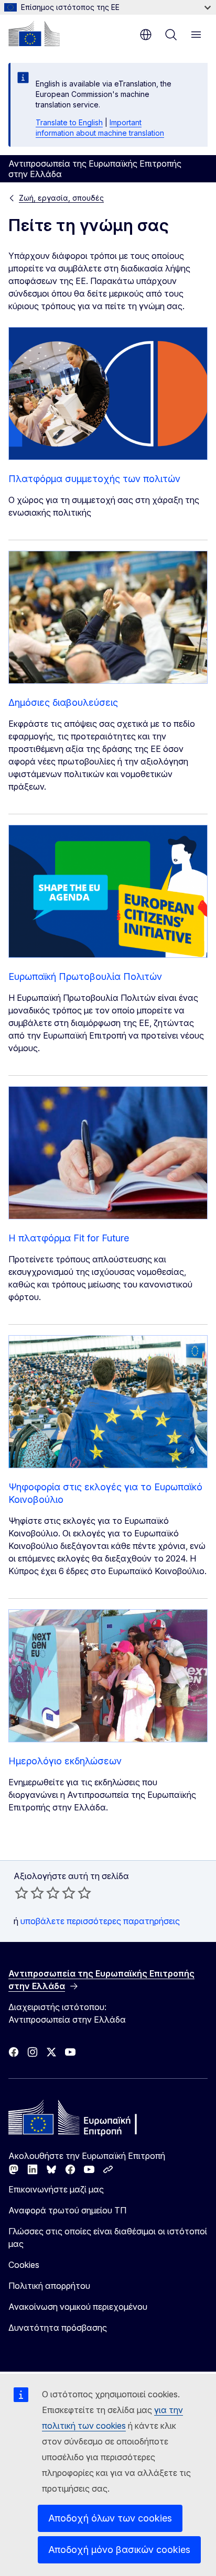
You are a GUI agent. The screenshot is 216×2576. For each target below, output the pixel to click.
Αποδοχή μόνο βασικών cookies (119, 2550)
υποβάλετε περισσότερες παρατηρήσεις (100, 1921)
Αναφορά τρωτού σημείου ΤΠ (67, 2210)
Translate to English (69, 122)
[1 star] (21, 1893)
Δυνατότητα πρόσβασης (58, 2328)
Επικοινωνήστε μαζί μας (56, 2189)
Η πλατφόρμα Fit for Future (69, 1238)
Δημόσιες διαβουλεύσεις (63, 702)
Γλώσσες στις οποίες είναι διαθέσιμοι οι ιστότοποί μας (108, 2237)
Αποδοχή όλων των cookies (110, 2518)
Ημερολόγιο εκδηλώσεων (65, 1761)
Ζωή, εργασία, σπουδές (61, 198)
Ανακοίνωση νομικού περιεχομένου (78, 2307)
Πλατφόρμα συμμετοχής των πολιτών (94, 479)
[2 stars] (29, 1893)
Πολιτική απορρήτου (49, 2286)
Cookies (24, 2265)
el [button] (146, 35)
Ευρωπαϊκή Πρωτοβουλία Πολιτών (85, 976)
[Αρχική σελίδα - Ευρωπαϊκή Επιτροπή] (34, 34)
